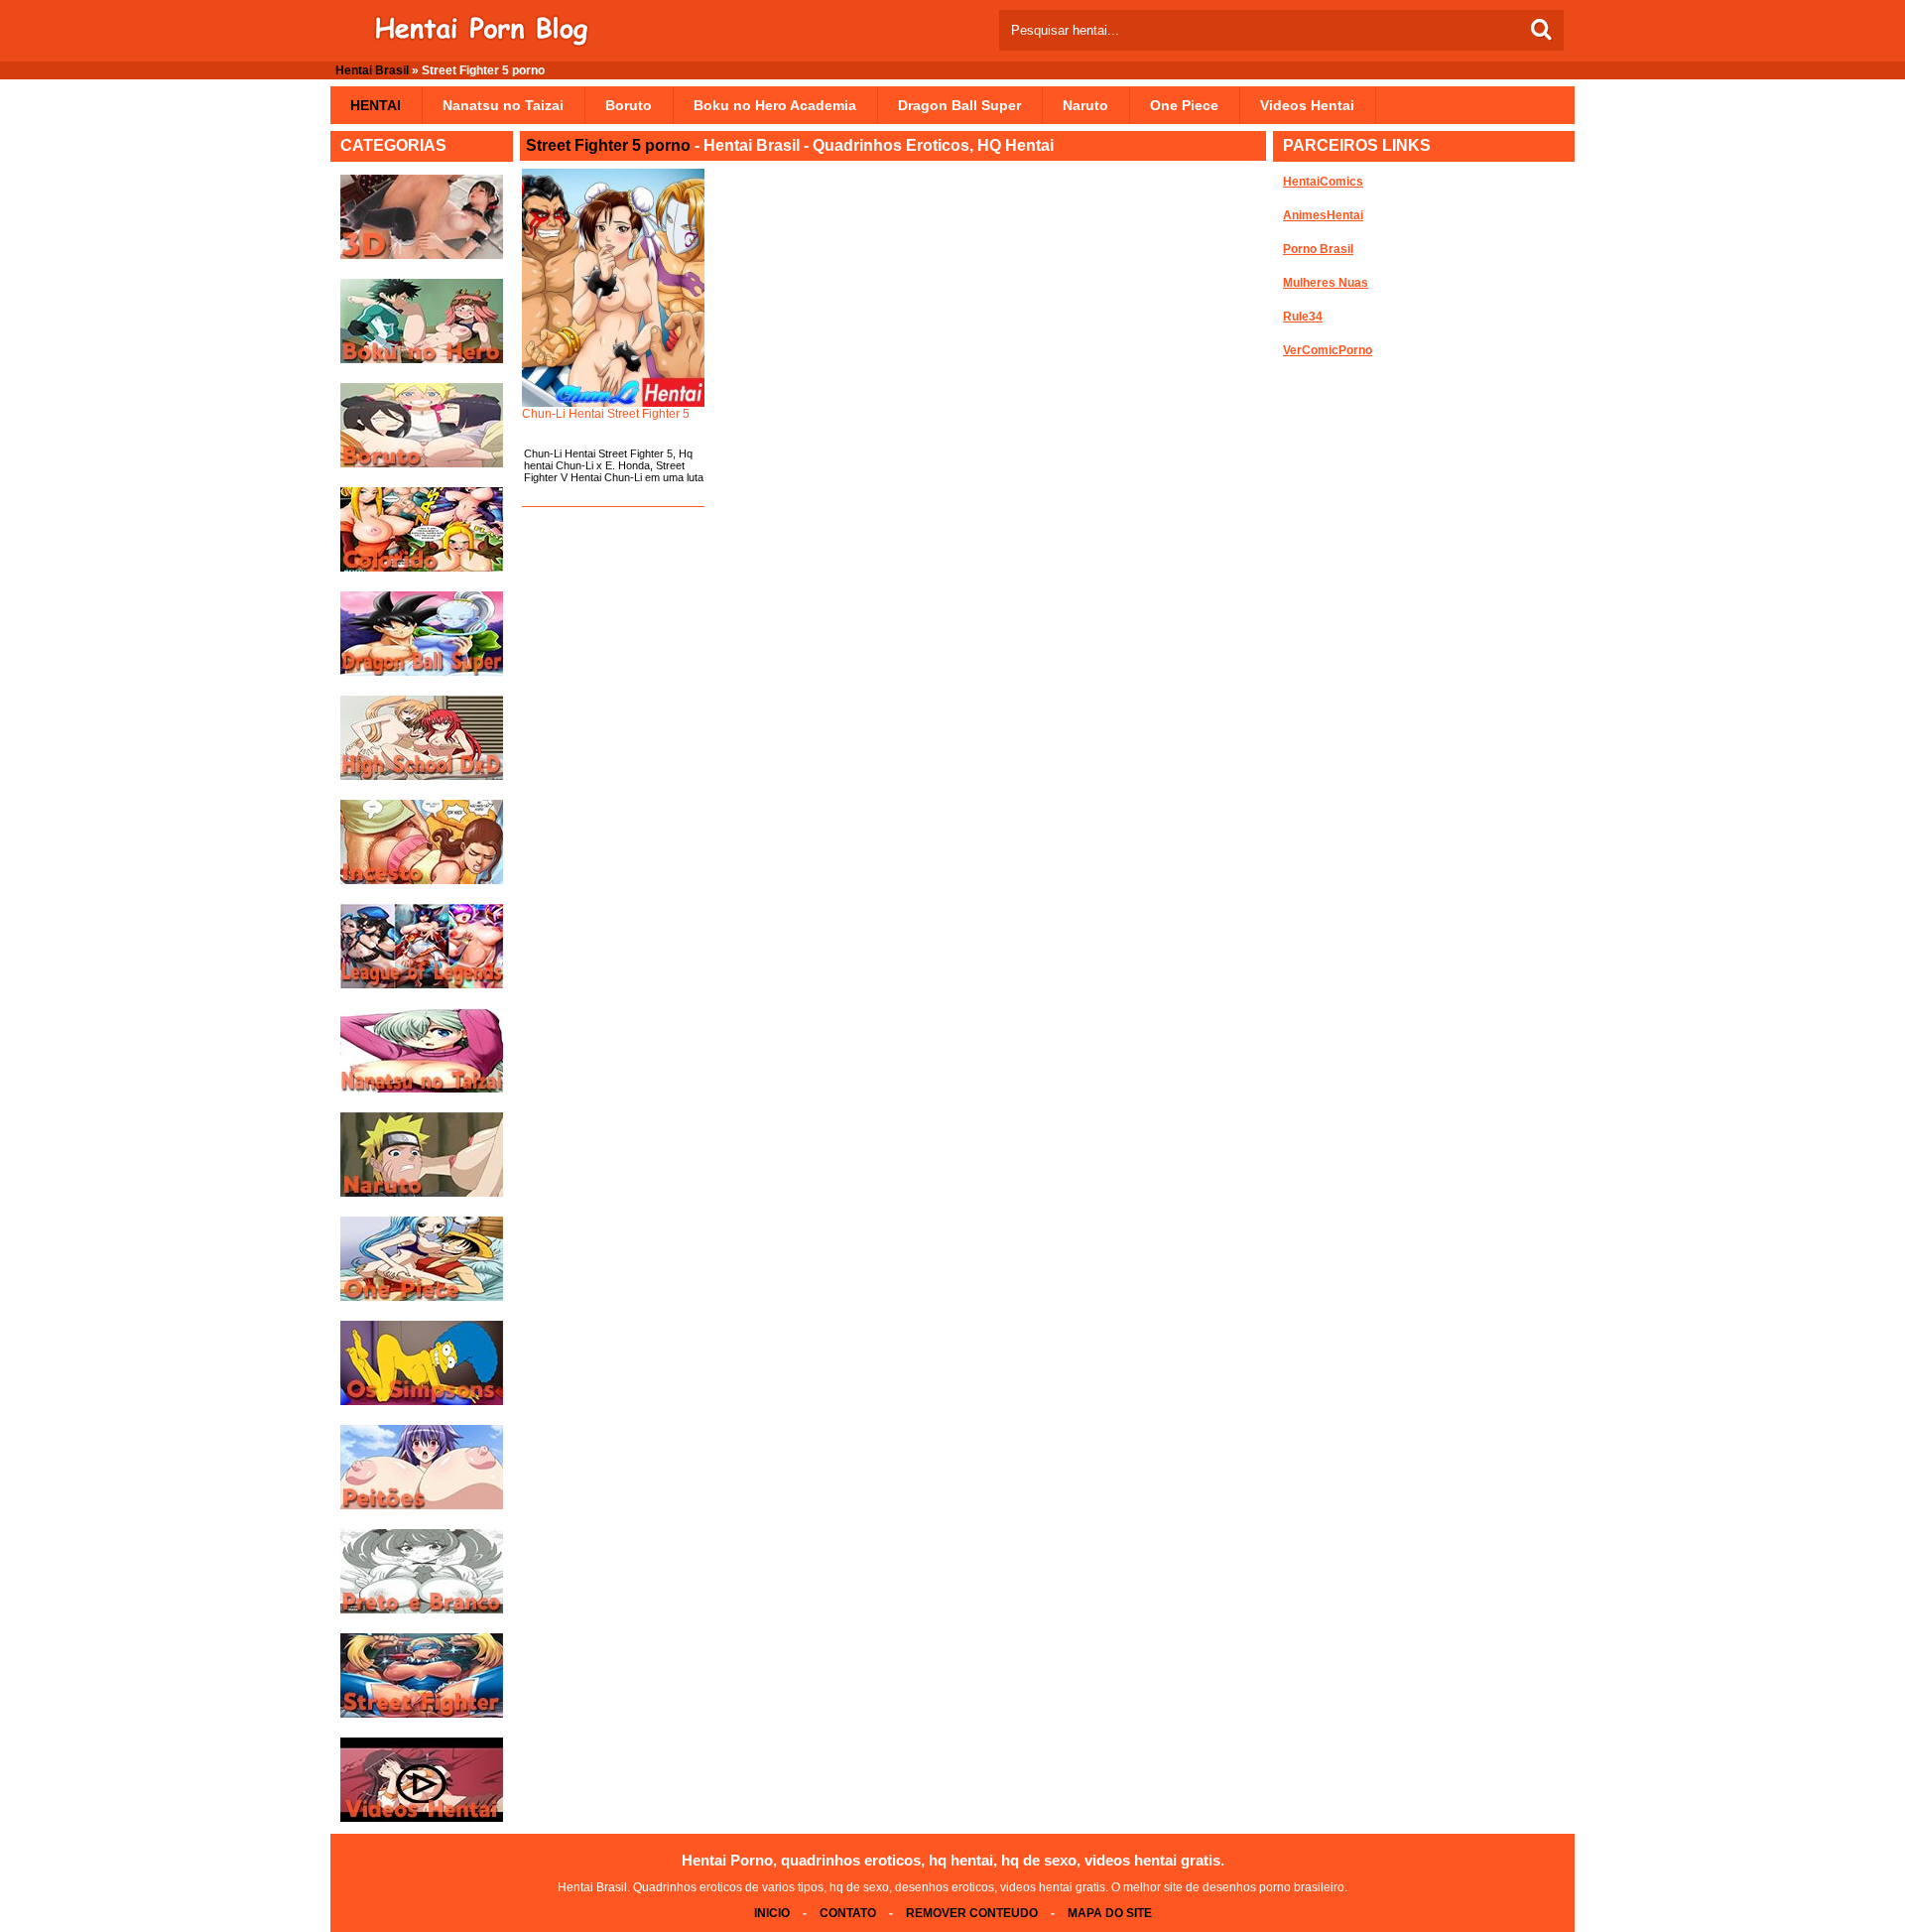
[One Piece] (422, 1297)
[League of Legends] (422, 984)
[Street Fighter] (422, 1714)
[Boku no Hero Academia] (422, 359)
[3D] (422, 255)
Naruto (1085, 105)
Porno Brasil (1318, 249)
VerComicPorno (1328, 350)
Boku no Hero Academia (775, 105)
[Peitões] (422, 1505)
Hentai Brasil (372, 70)
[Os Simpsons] (422, 1401)
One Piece (1184, 105)
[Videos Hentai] (422, 1818)
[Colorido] (422, 568)
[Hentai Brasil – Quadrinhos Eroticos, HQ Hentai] (481, 43)
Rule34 (1303, 317)
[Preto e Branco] (422, 1610)
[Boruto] (422, 463)
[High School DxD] (422, 776)
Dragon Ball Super (959, 105)
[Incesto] (422, 880)
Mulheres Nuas (1326, 283)
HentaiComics (1323, 182)
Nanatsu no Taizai (503, 105)
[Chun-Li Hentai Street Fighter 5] (613, 288)
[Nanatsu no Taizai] (422, 1089)
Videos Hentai (1307, 105)
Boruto (629, 105)
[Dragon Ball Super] (422, 672)
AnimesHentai (1323, 215)
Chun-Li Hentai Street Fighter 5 (606, 414)
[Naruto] (422, 1193)
